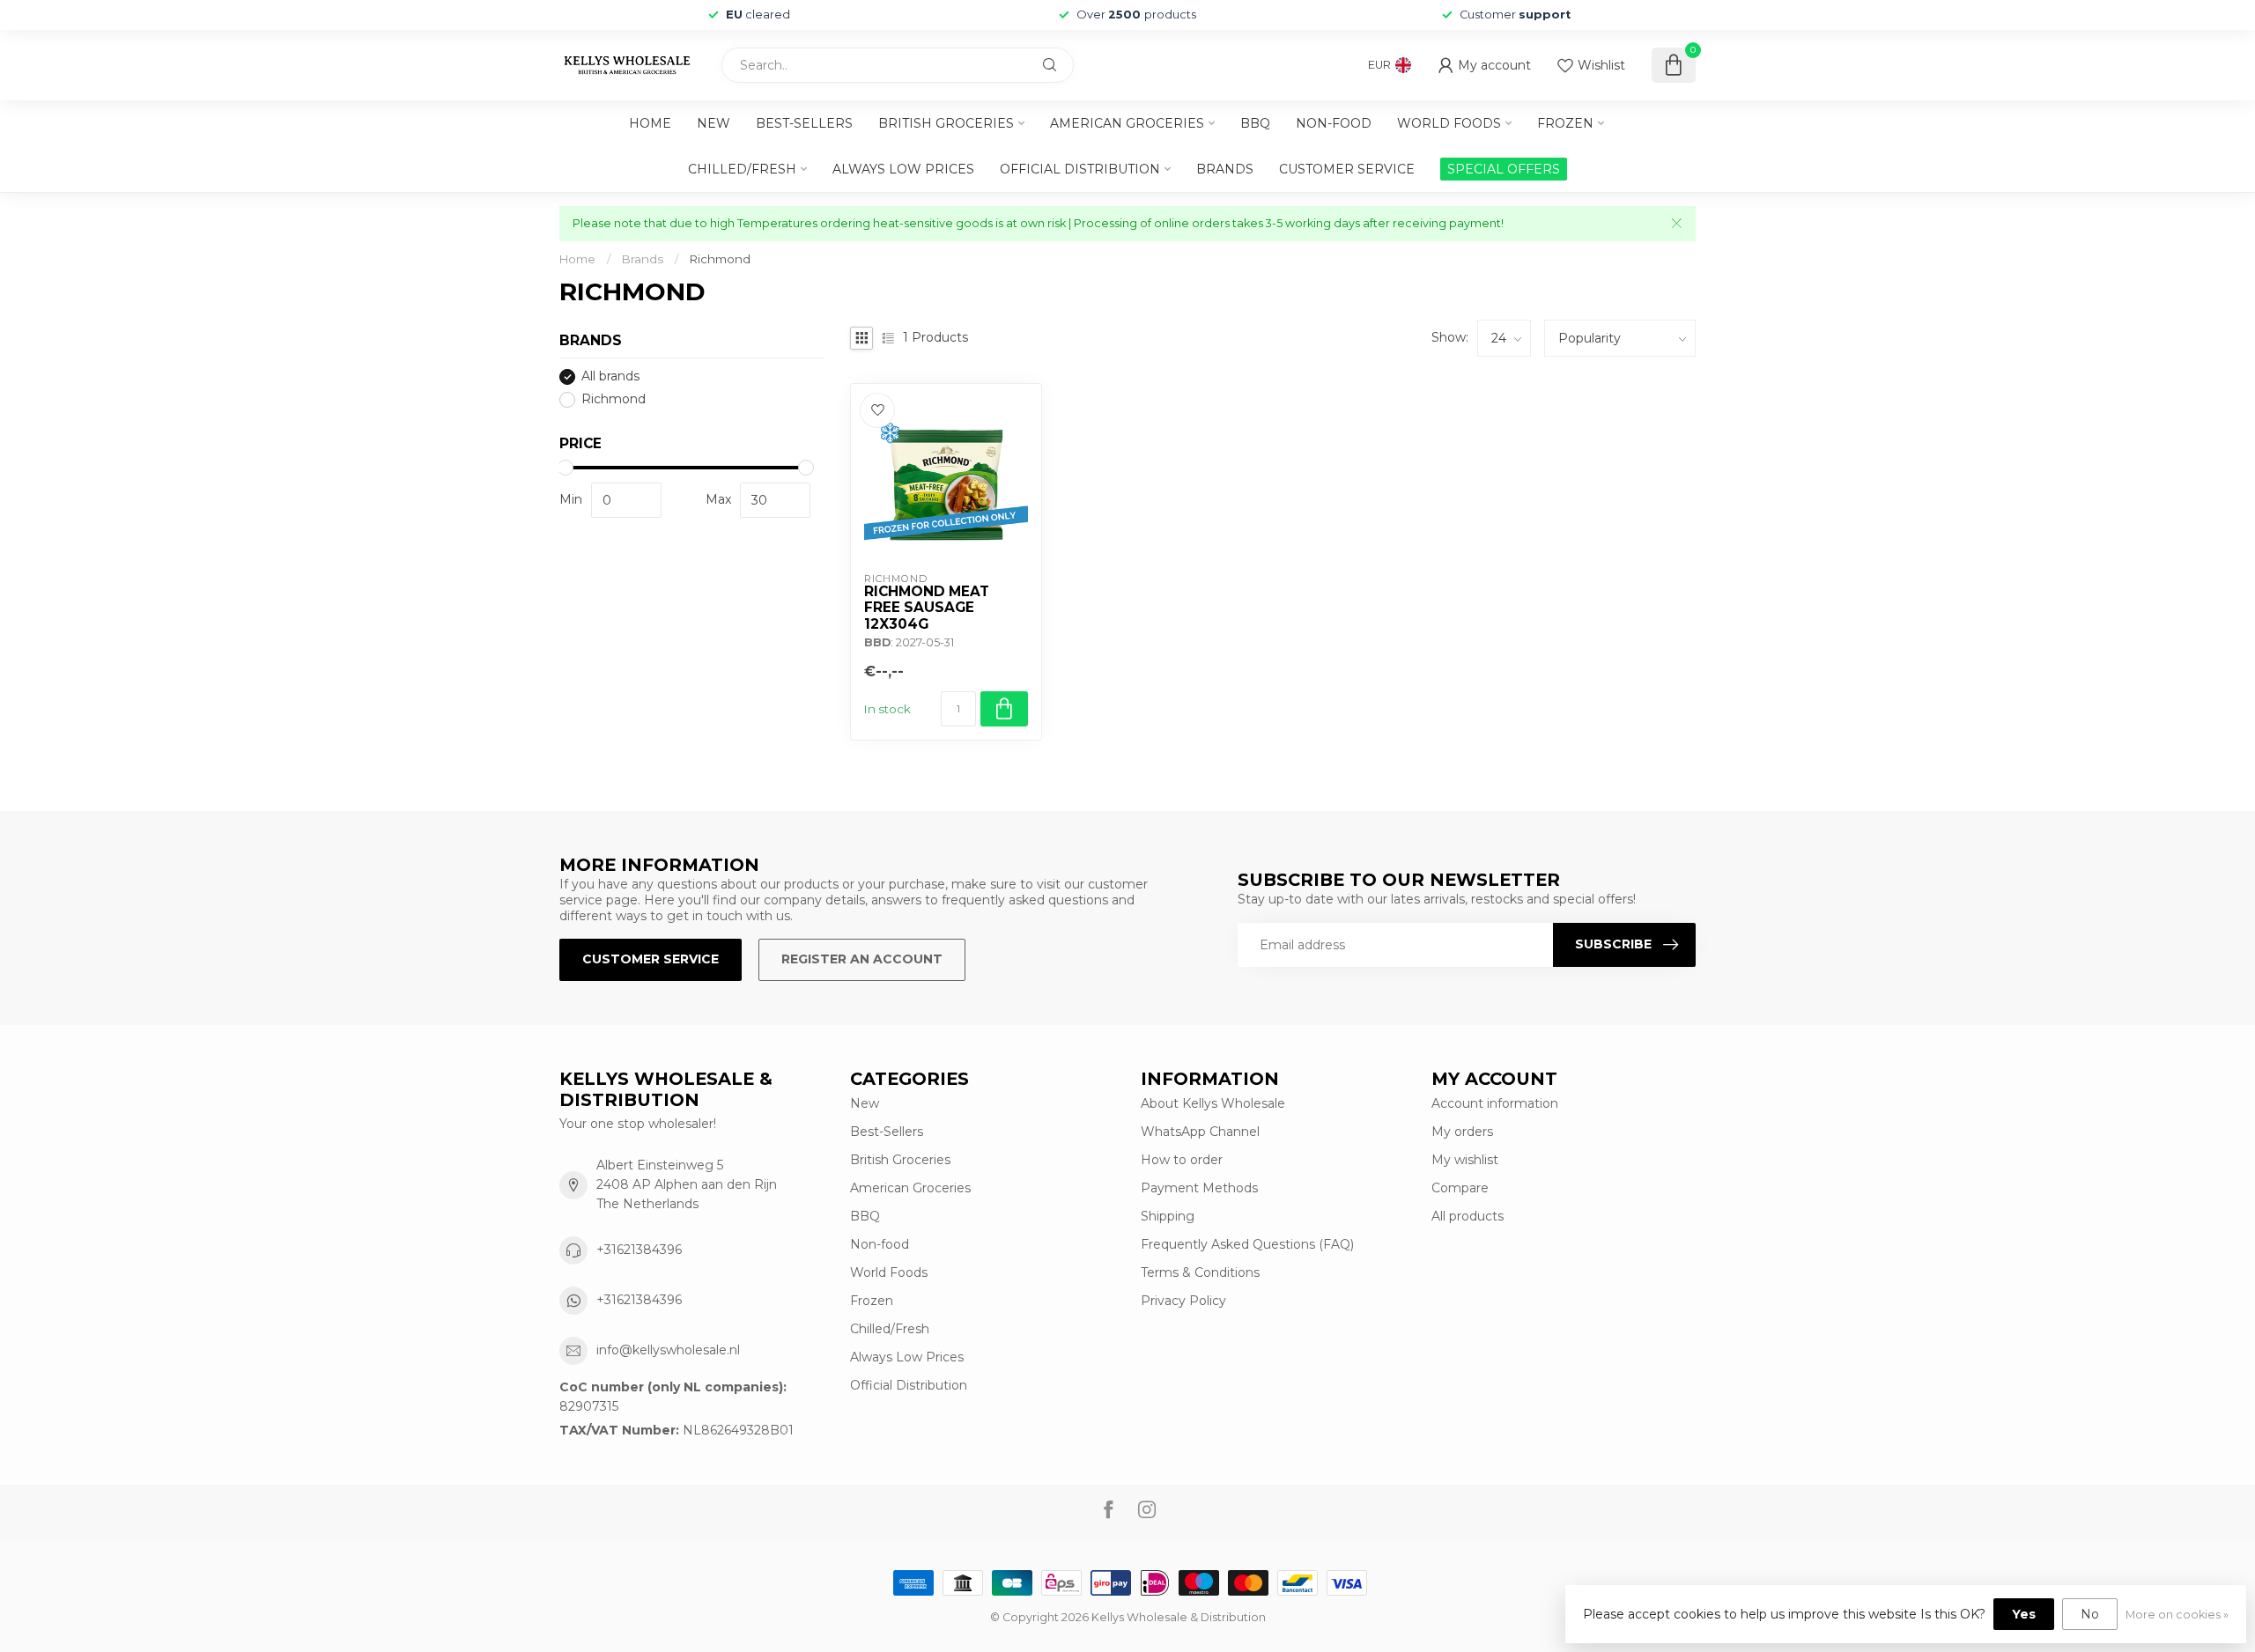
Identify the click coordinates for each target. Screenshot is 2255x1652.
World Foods (1449, 123)
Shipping (1168, 1216)
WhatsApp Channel (1200, 1132)
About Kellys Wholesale (1213, 1103)
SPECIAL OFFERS (1504, 169)
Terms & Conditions (1200, 1272)
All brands (610, 377)
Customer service (1347, 169)
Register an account (862, 959)
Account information (1495, 1103)
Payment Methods (1199, 1188)
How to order (1182, 1160)
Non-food (1334, 123)
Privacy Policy (1183, 1301)
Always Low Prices (903, 169)
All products (1468, 1216)
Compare (1460, 1188)
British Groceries (946, 123)
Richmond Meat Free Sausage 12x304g (927, 608)
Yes (2024, 1614)
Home (650, 123)
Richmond (720, 259)
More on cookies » (2177, 1615)
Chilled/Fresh (742, 169)
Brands (1225, 169)
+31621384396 (639, 1250)
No (2090, 1614)
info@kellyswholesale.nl (668, 1350)
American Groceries (1127, 123)
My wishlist (1465, 1160)
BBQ (1255, 123)
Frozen (1565, 123)
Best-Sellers (804, 123)
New (713, 123)
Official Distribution (1080, 169)
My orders (1462, 1132)
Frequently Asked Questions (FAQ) (1247, 1244)
